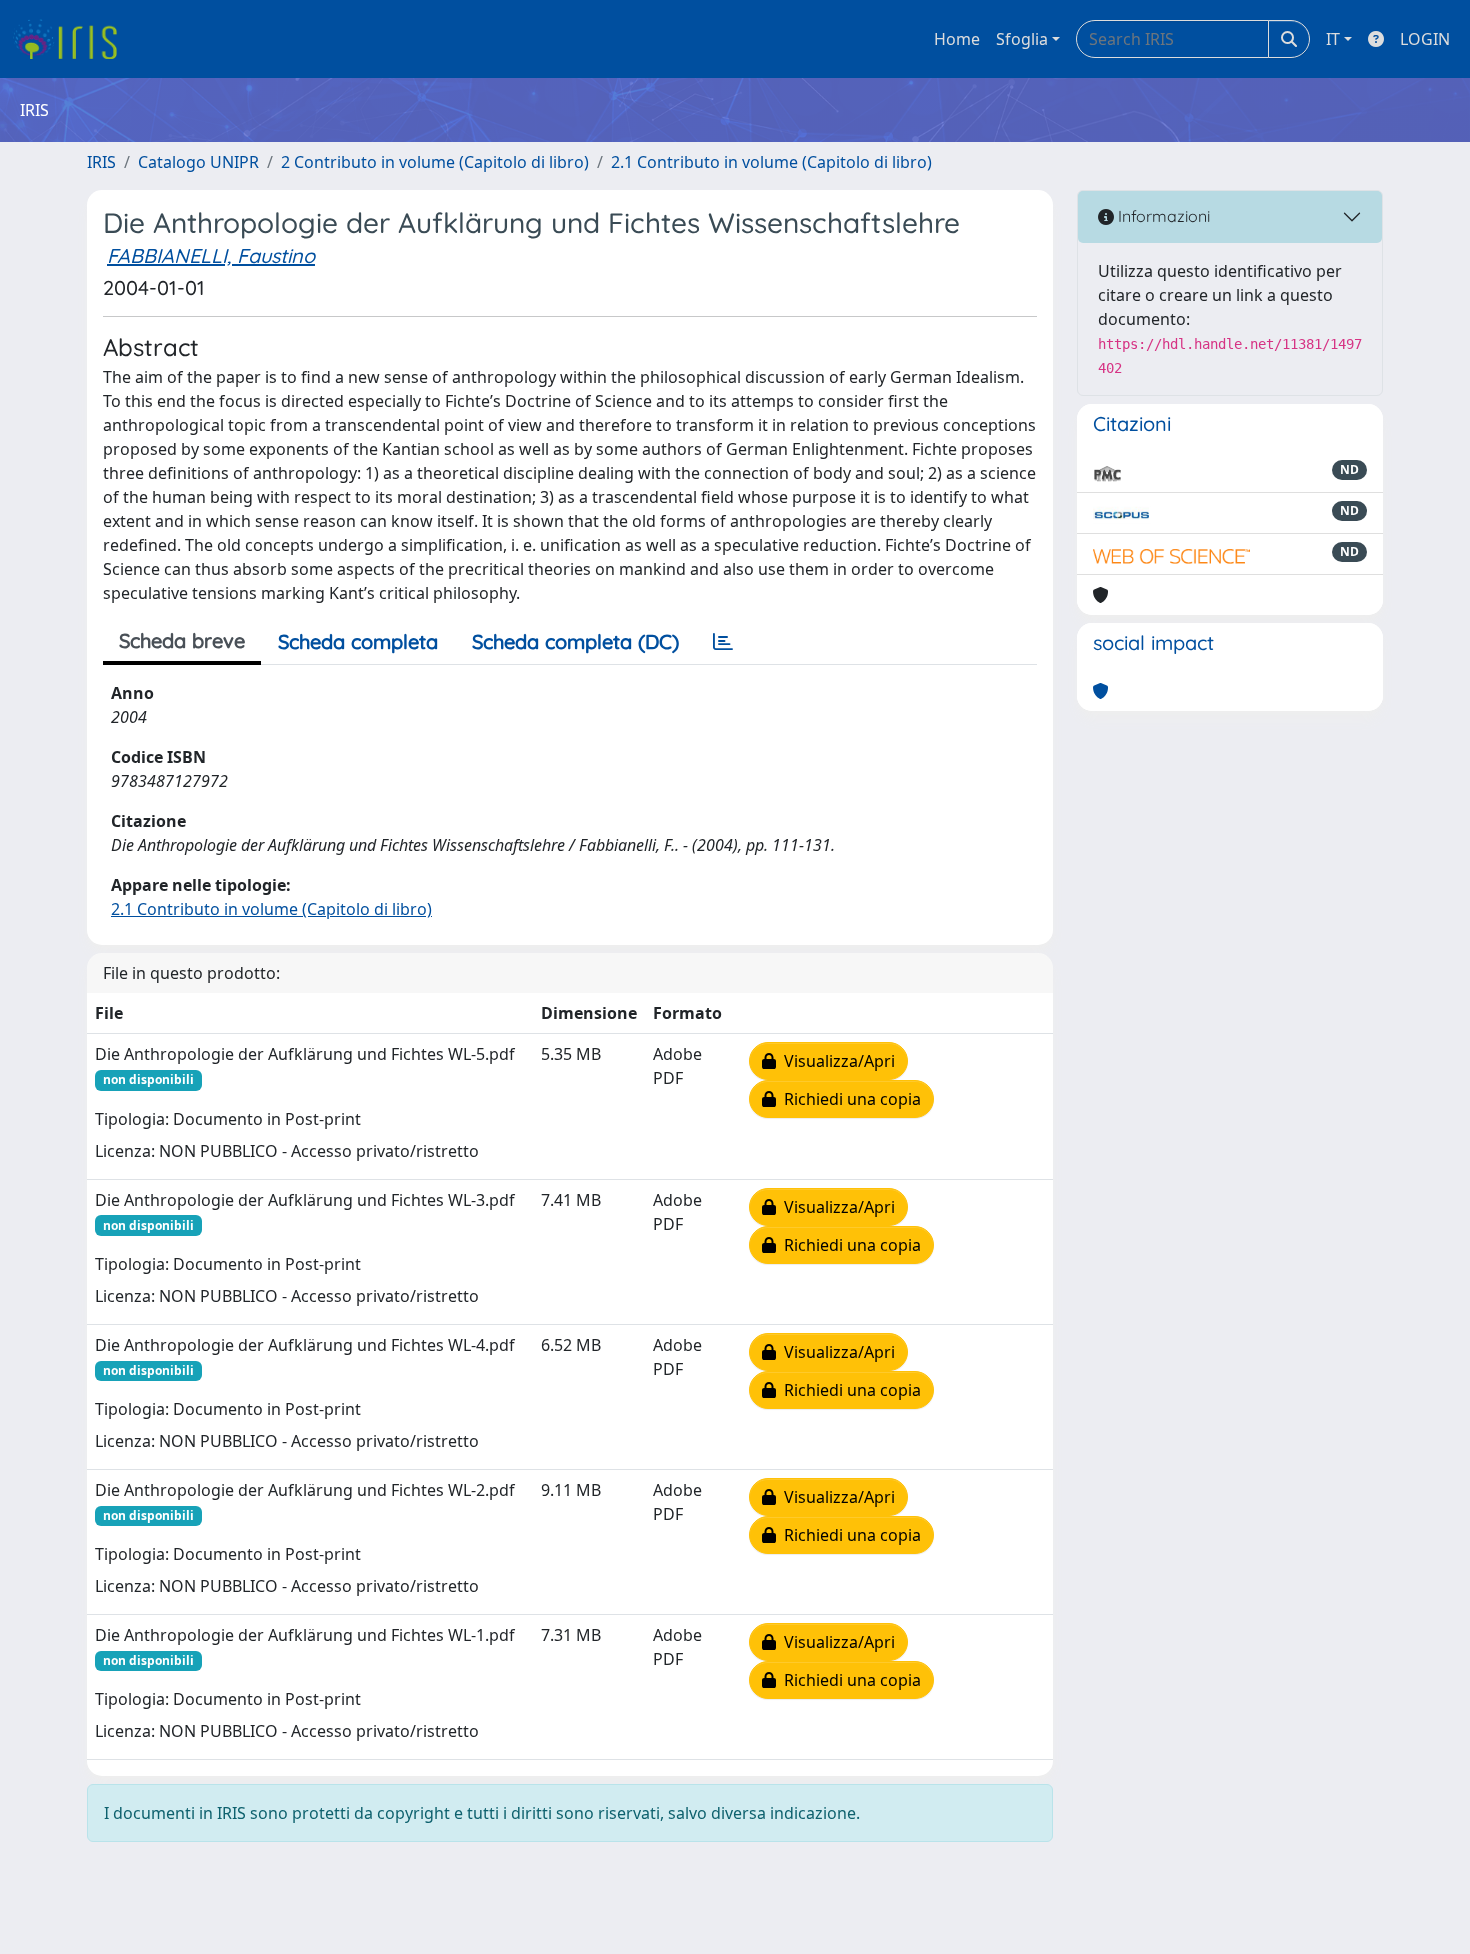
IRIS (101, 162)
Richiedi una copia (848, 1099)
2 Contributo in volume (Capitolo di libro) (435, 162)
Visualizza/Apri (835, 1061)
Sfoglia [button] (1022, 39)
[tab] (723, 642)
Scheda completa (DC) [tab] (575, 641)
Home (957, 39)
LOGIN (1425, 39)
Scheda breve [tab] (182, 640)
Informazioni (1162, 216)
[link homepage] (72, 39)
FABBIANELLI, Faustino (211, 255)
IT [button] (1333, 39)
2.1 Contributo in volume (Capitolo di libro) (771, 162)
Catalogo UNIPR (198, 162)
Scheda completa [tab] (358, 641)
